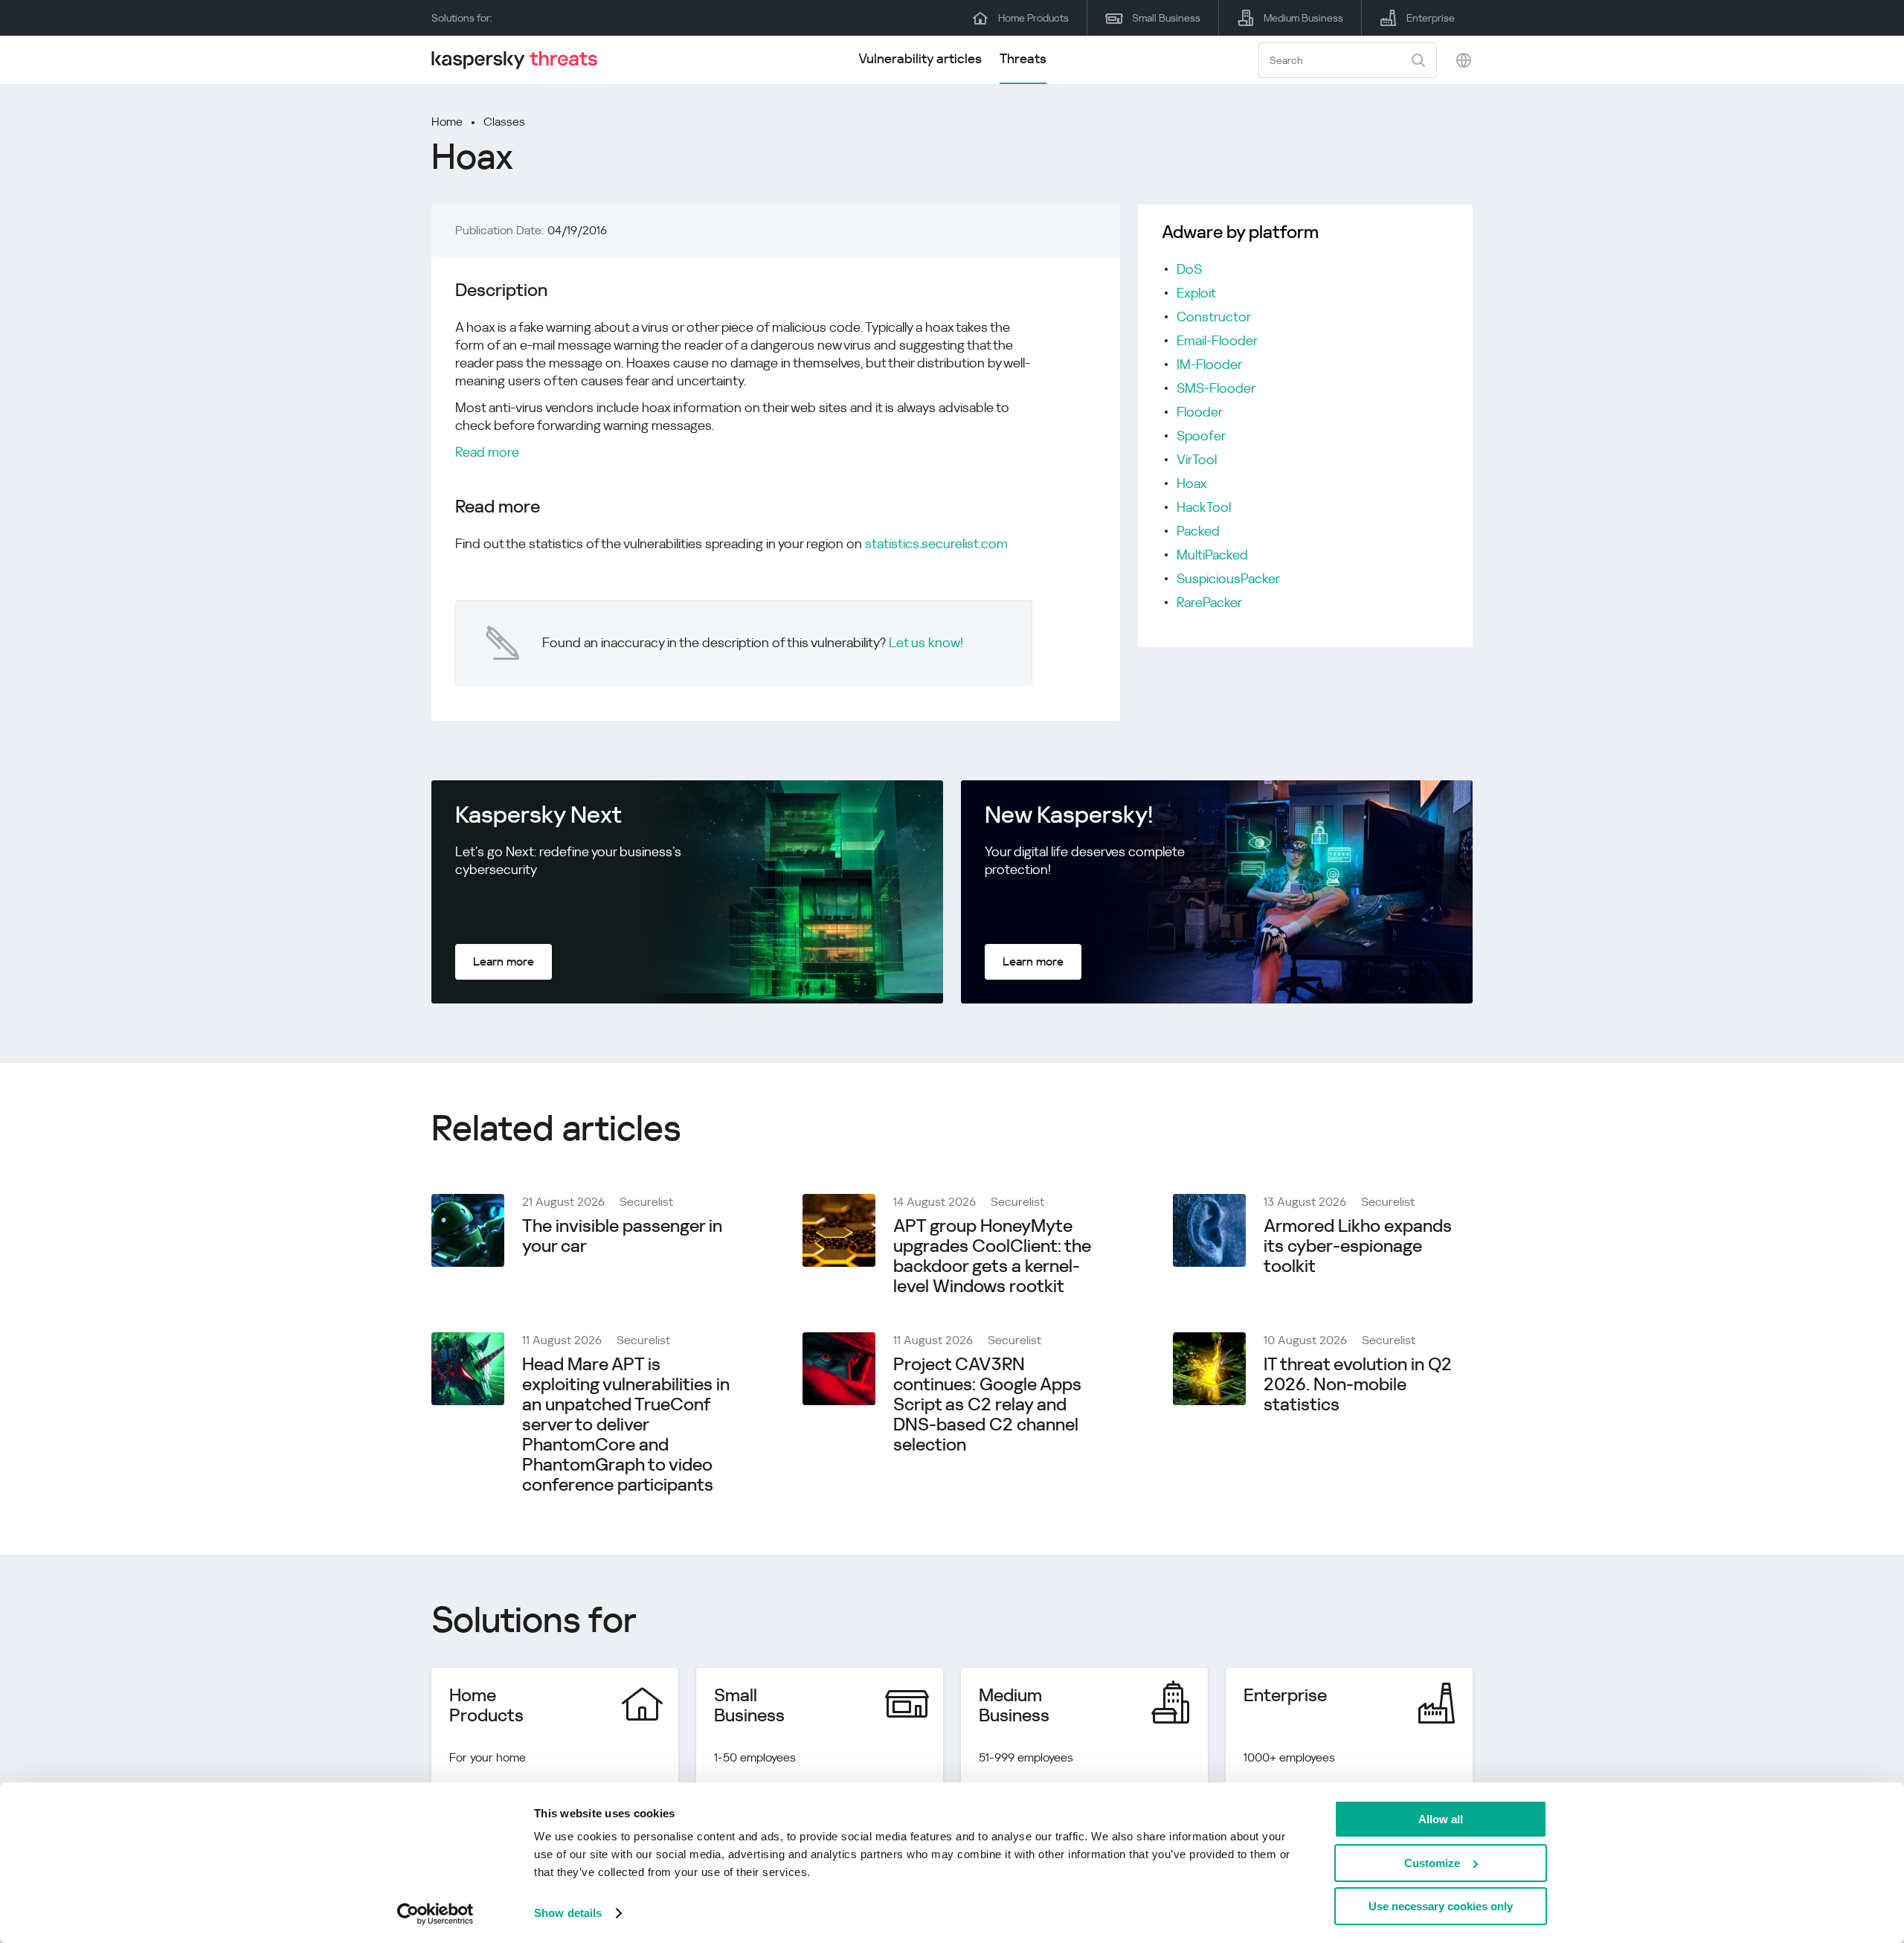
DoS (1189, 269)
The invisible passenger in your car (622, 1236)
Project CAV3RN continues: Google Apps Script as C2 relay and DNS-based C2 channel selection (987, 1404)
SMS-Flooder (1216, 388)
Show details (568, 1913)
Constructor (1214, 317)
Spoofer (1201, 436)
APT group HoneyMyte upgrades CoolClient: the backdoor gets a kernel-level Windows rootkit (992, 1256)
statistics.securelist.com (936, 543)
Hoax (1192, 483)
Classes (504, 122)
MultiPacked (1212, 555)
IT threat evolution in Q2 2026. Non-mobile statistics (1358, 1384)
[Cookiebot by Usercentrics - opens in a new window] (435, 1914)
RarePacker (1209, 602)
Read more (487, 452)
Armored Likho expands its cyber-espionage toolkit (1358, 1246)
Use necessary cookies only (1441, 1906)
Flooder (1200, 412)
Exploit (1196, 293)
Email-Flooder (1217, 340)
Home (447, 122)
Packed (1198, 531)
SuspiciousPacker (1228, 578)
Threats (1023, 58)
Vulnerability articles (920, 58)
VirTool (1197, 459)
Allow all (1441, 1819)
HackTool (1204, 507)
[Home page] (521, 60)
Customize (1432, 1863)
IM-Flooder (1209, 364)
